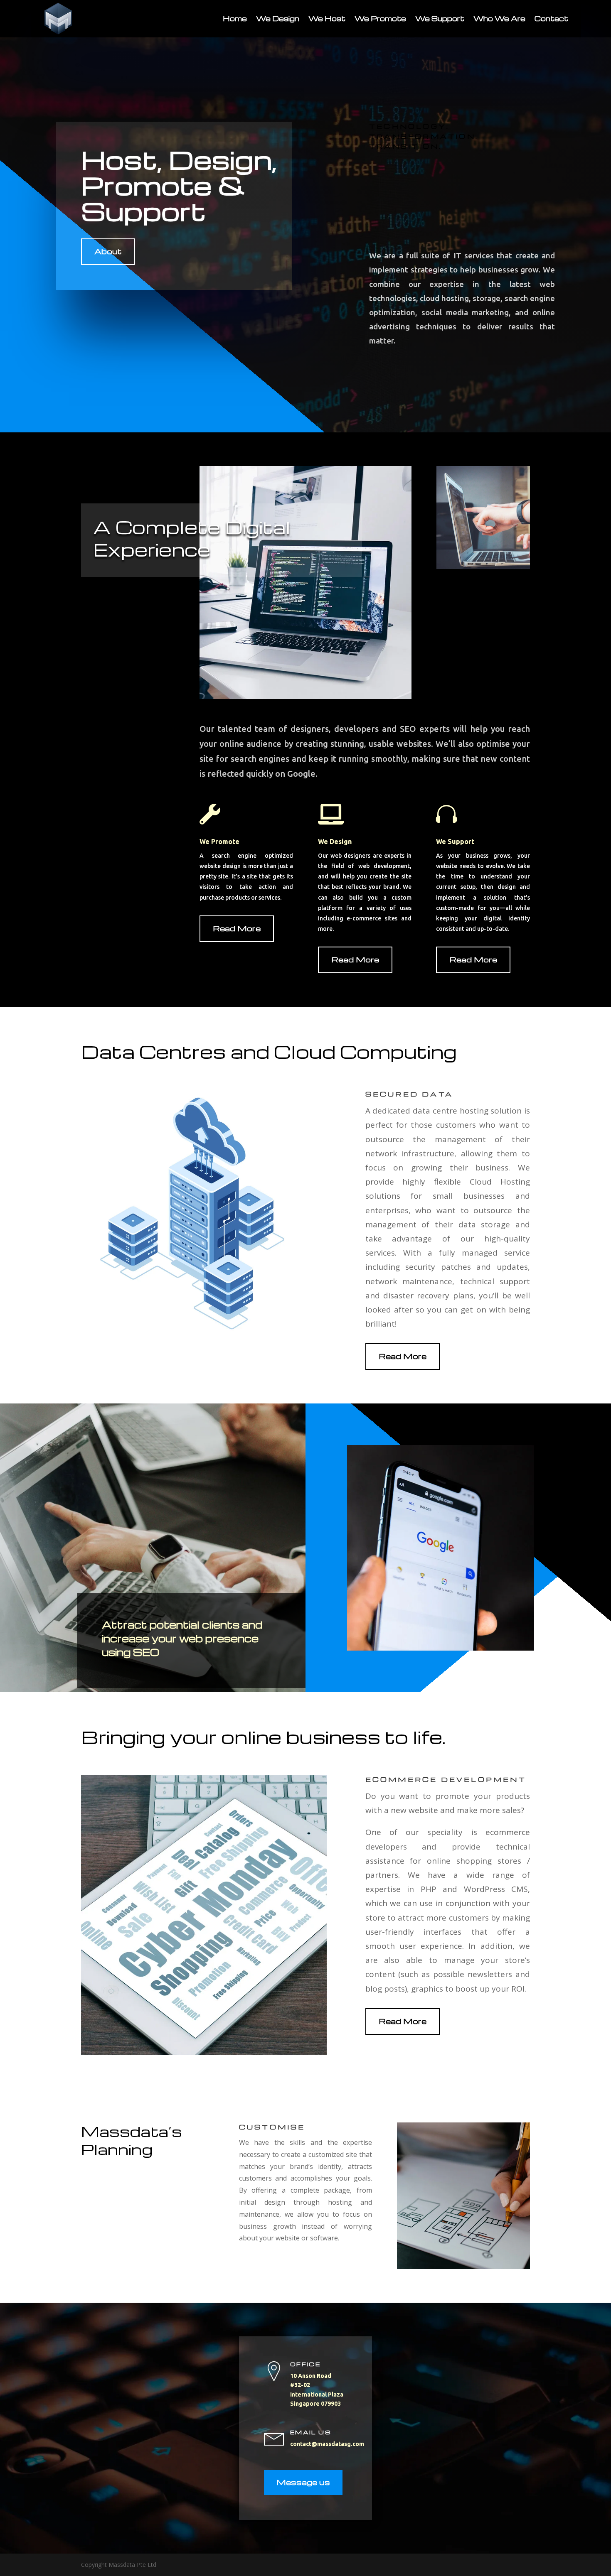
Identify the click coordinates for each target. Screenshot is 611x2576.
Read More (237, 928)
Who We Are (499, 18)
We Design (278, 18)
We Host (327, 18)
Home (235, 18)
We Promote (380, 18)
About (108, 251)
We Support (440, 18)
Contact (551, 18)
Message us (303, 2482)
